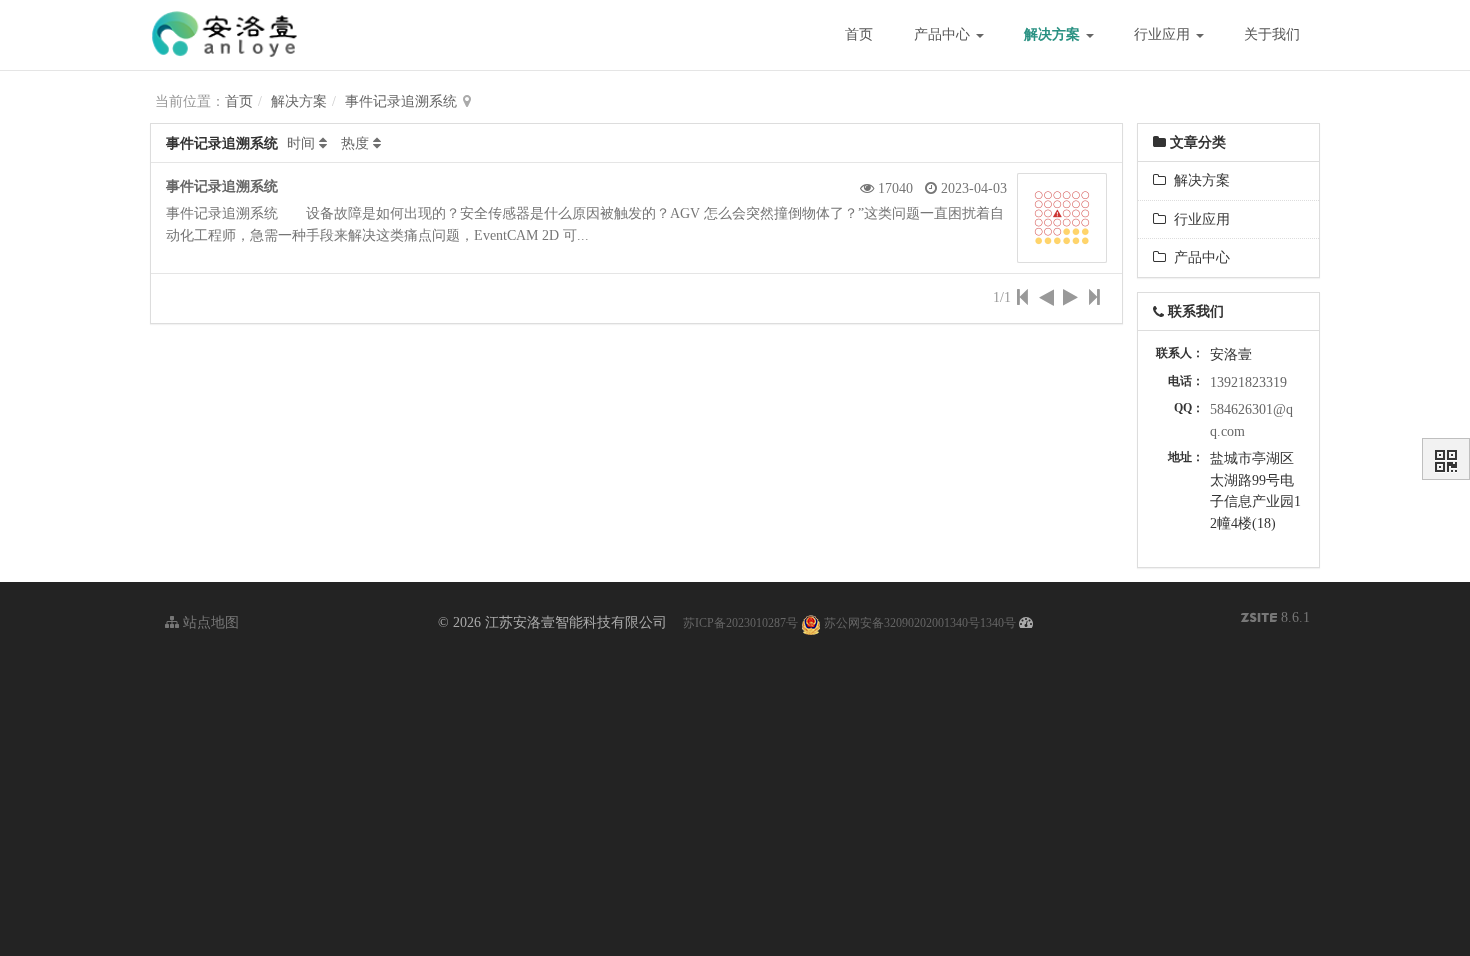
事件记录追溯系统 (401, 101)
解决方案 (1054, 34)
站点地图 (209, 622)
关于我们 (1272, 34)
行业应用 (1164, 34)
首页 (859, 34)
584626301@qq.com (1251, 420)
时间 (301, 143)
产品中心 (944, 34)
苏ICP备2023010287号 (740, 623)
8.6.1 (1275, 619)
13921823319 (1248, 382)
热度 (355, 143)
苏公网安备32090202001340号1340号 (918, 623)
